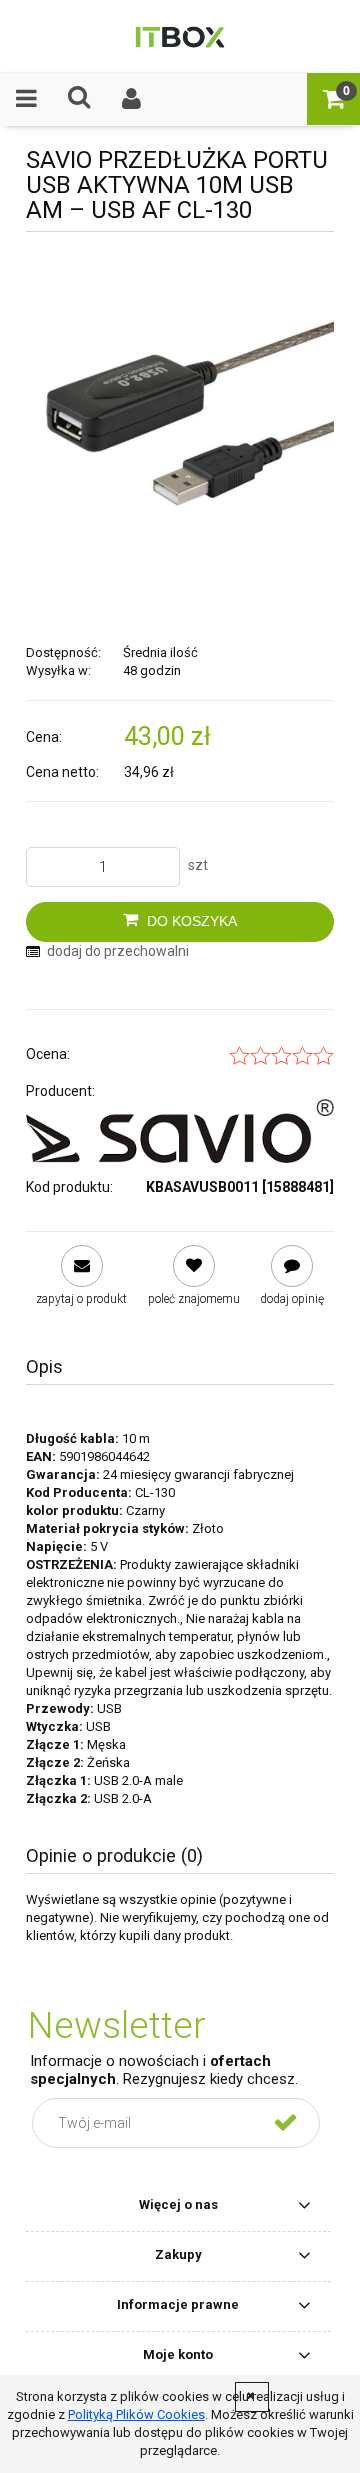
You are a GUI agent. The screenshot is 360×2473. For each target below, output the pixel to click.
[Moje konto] (132, 98)
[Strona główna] (180, 36)
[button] (26, 98)
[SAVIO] (180, 1131)
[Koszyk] (333, 98)
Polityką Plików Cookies (136, 2414)
